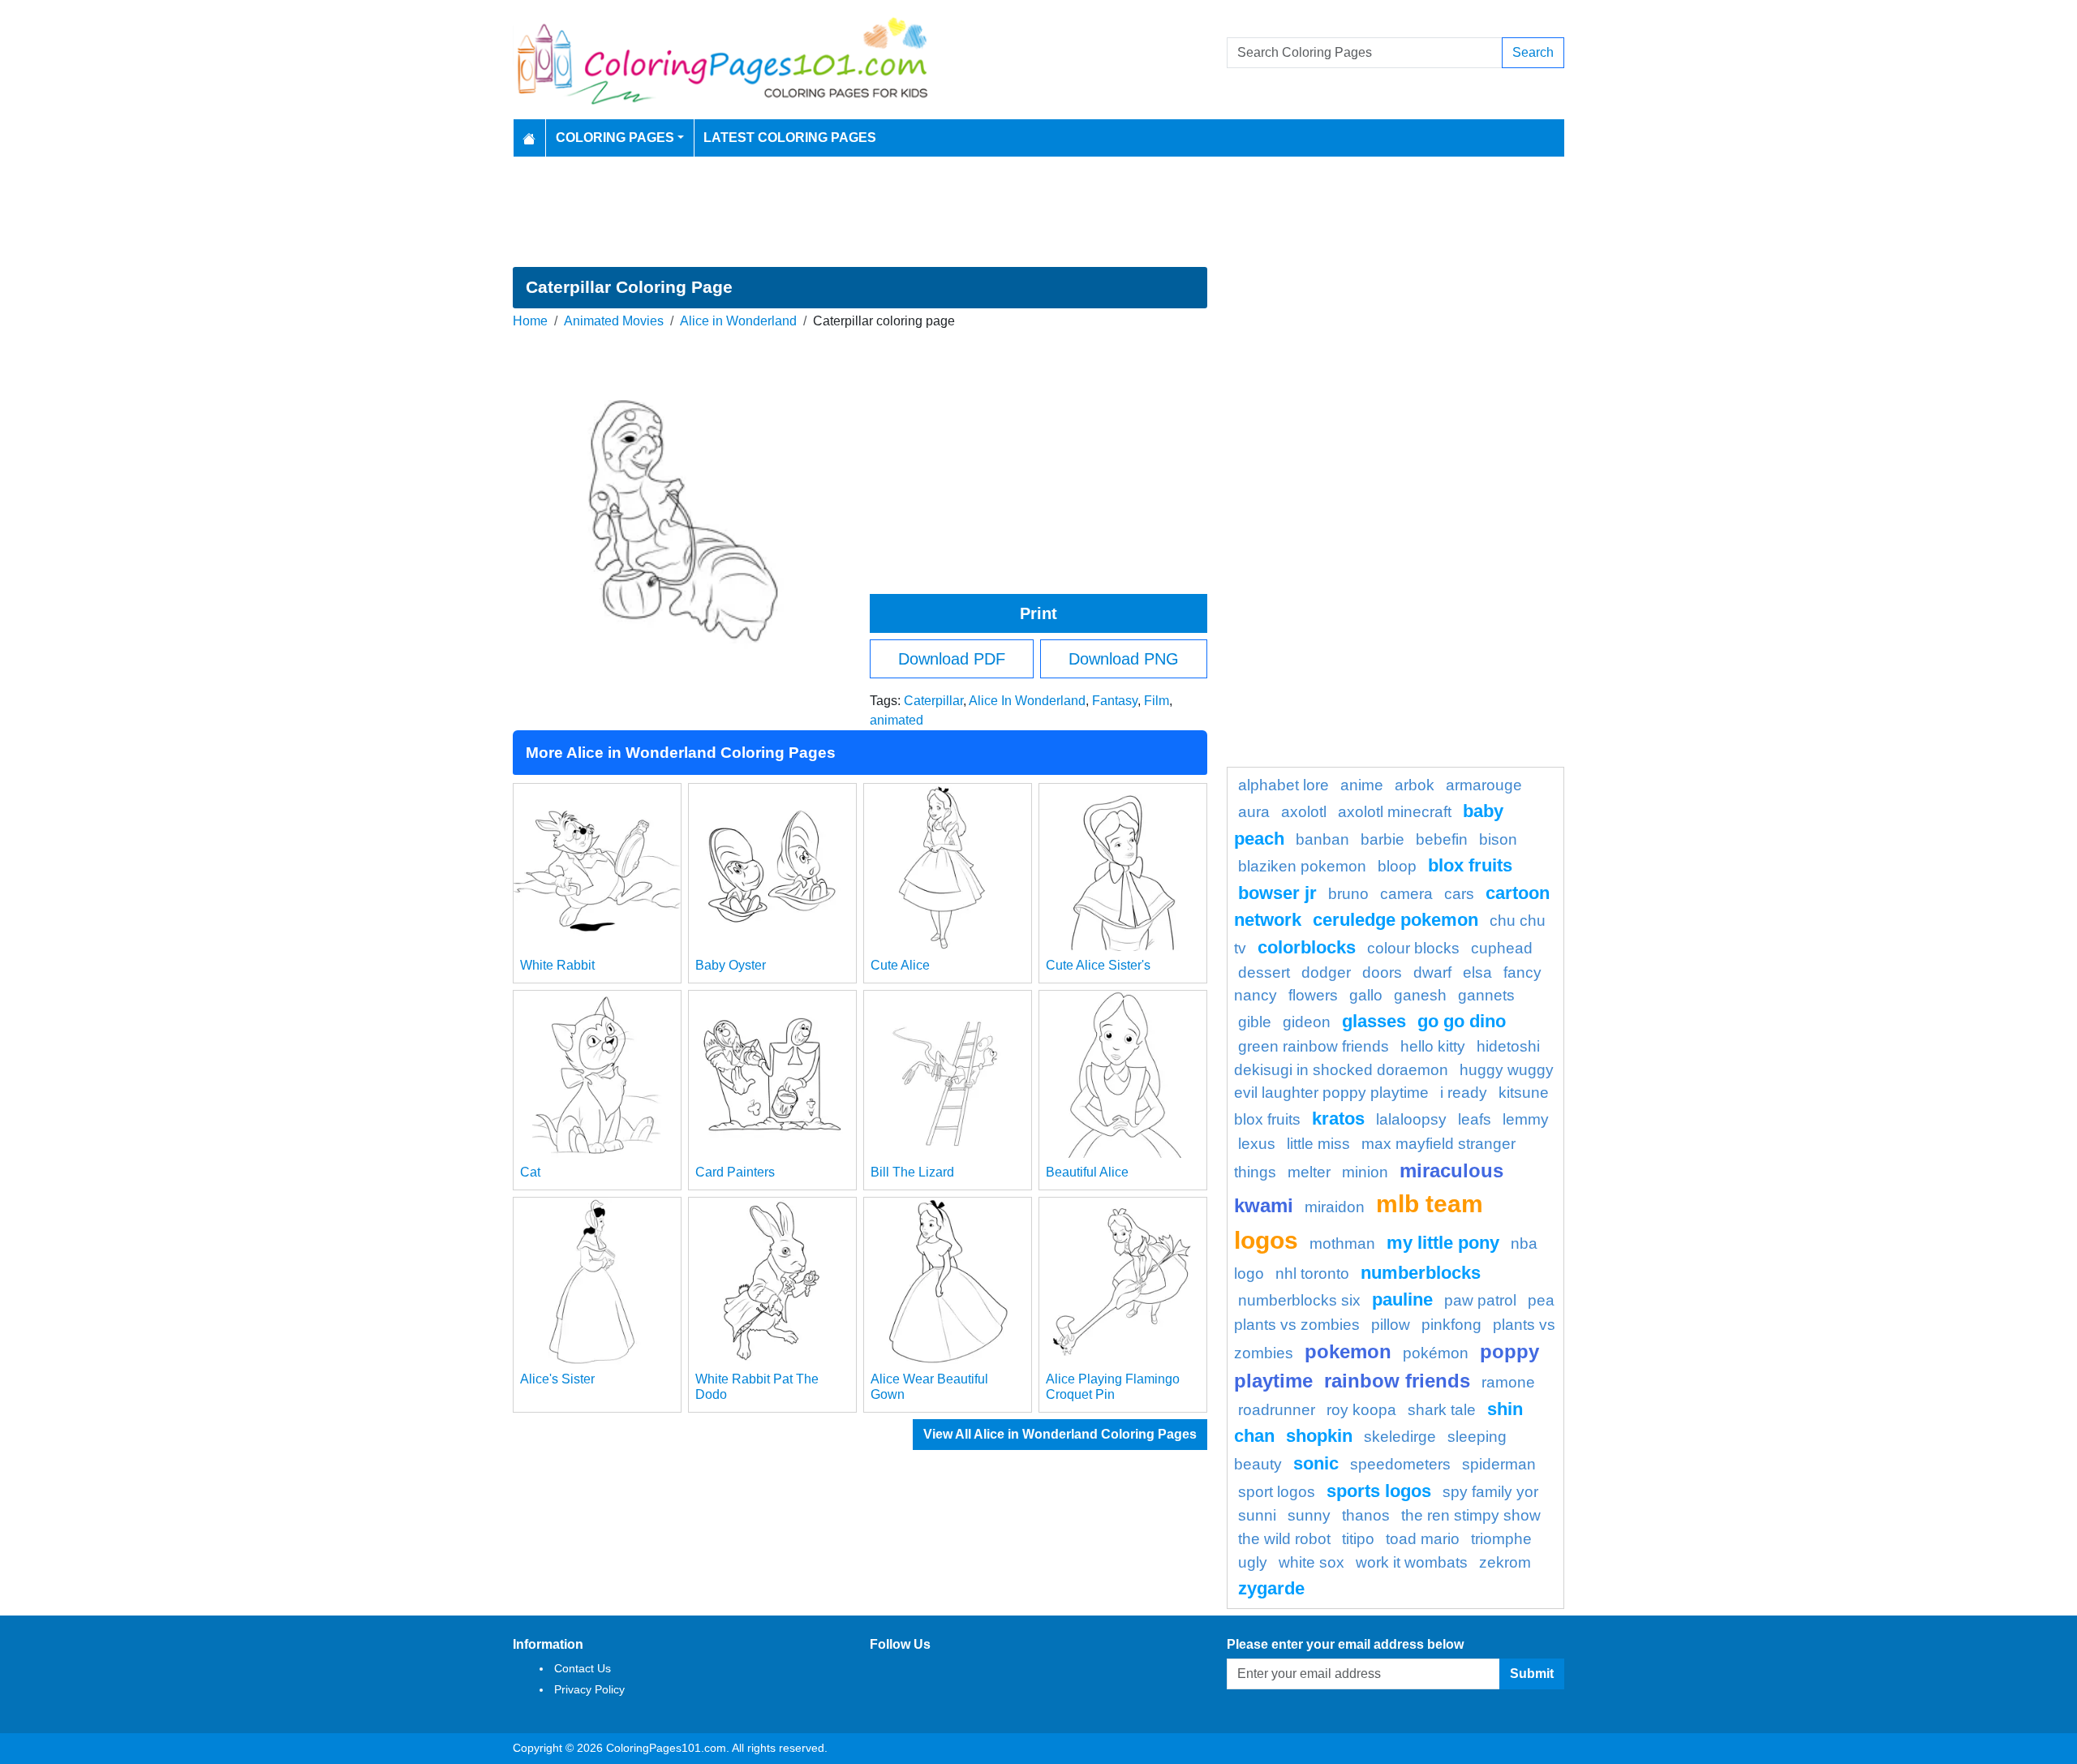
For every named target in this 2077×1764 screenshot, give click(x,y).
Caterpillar (933, 701)
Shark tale (1442, 1410)
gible (1255, 1022)
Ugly (1253, 1562)
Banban (1322, 839)
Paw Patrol (1480, 1300)
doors (1382, 972)
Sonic (1316, 1463)
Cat (530, 1172)
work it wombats (1412, 1562)
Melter (1309, 1172)
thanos (1366, 1515)
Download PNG (1124, 659)
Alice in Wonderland (738, 321)
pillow (1391, 1325)
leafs (1475, 1119)
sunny (1309, 1515)
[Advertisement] (1038, 212)
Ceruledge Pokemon (1395, 920)
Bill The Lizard (912, 1172)
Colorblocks (1307, 947)
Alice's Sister (557, 1379)
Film (1157, 701)
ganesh (1420, 995)
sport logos (1277, 1492)
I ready (1464, 1093)
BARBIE (1383, 839)
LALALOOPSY (1411, 1119)
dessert (1264, 972)
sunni (1257, 1515)
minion (1365, 1172)
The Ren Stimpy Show (1471, 1515)
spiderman (1499, 1464)
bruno (1348, 894)
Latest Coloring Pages (790, 138)
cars (1459, 894)
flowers (1313, 995)
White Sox (1312, 1562)
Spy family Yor (1490, 1492)
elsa (1477, 972)
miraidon (1335, 1207)
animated (897, 720)
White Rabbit (557, 965)
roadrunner (1277, 1410)
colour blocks (1413, 948)
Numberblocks (1421, 1273)
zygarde (1271, 1588)
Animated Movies (614, 321)
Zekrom (1505, 1562)
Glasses (1374, 1021)
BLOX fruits (1470, 865)
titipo (1358, 1539)
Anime (1362, 785)
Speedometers (1400, 1464)
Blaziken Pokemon (1302, 866)
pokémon (1436, 1353)
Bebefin (1442, 839)
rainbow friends (1397, 1381)
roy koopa (1361, 1410)
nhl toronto (1312, 1274)
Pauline (1402, 1299)
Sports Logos (1379, 1491)
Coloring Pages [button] (615, 138)
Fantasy (1115, 701)
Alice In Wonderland (1027, 701)
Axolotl (1304, 812)
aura (1254, 812)
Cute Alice (900, 965)
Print (1038, 613)
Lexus (1257, 1144)
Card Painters (735, 1172)
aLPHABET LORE (1284, 785)
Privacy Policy (589, 1689)
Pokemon (1348, 1351)
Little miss (1318, 1144)
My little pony (1443, 1243)
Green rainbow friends (1314, 1046)
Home (530, 321)
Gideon (1307, 1022)
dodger (1326, 972)
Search (1533, 52)
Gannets (1486, 995)
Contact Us (583, 1668)
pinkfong (1451, 1325)
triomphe (1501, 1539)
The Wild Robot (1284, 1539)
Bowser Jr (1277, 893)
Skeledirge (1400, 1437)
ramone (1508, 1382)
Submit (1532, 1674)
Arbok (1415, 785)
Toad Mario (1423, 1539)
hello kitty (1433, 1046)
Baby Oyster (731, 965)
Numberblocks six (1299, 1300)
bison (1498, 839)
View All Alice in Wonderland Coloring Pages (1060, 1434)
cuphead (1502, 948)
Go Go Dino (1462, 1021)
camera (1406, 894)
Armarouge (1484, 785)
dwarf (1432, 972)
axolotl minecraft (1395, 812)
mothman (1342, 1243)
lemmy (1526, 1119)
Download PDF (952, 659)
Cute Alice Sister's (1098, 965)
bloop (1397, 866)
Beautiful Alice (1087, 1172)
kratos (1338, 1119)
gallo (1366, 995)
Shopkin (1319, 1436)
